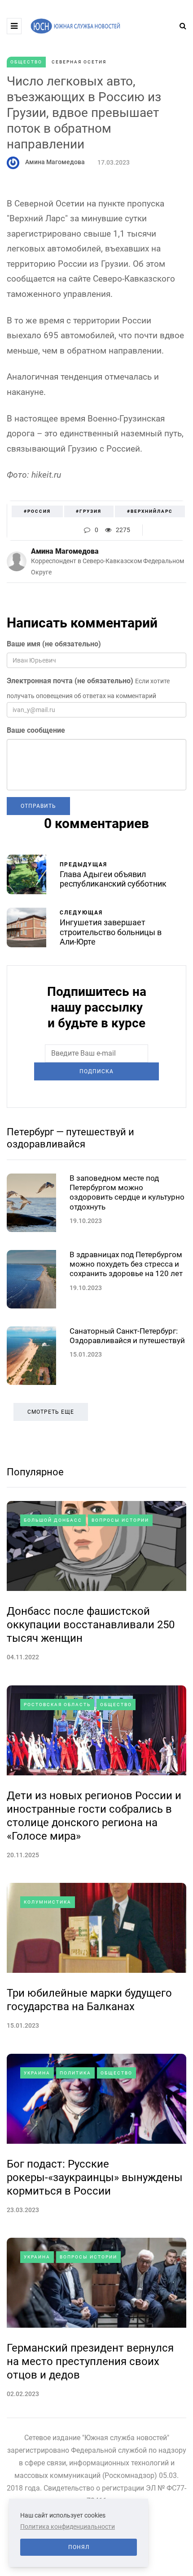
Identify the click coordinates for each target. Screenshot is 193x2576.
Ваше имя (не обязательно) (54, 644)
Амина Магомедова (55, 162)
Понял (79, 2547)
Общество (26, 62)
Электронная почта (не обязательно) (70, 681)
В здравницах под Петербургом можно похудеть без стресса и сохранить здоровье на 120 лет (126, 1264)
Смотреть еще (51, 1412)
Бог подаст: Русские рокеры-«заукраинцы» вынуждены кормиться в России (95, 2177)
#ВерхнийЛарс (150, 511)
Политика (75, 2073)
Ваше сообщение (36, 730)
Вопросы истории (120, 1520)
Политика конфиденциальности (68, 2527)
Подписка (96, 1071)
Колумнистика (48, 1902)
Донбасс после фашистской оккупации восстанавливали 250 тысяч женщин (91, 1625)
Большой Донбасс (53, 1520)
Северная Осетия (79, 62)
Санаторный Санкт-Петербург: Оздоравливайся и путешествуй (127, 1336)
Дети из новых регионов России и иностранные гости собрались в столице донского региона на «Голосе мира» (94, 1816)
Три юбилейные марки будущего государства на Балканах (89, 2000)
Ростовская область (57, 1705)
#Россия (37, 511)
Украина (37, 2073)
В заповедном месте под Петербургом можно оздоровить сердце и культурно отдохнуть (127, 1192)
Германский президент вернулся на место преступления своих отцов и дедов (90, 2361)
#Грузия (89, 511)
